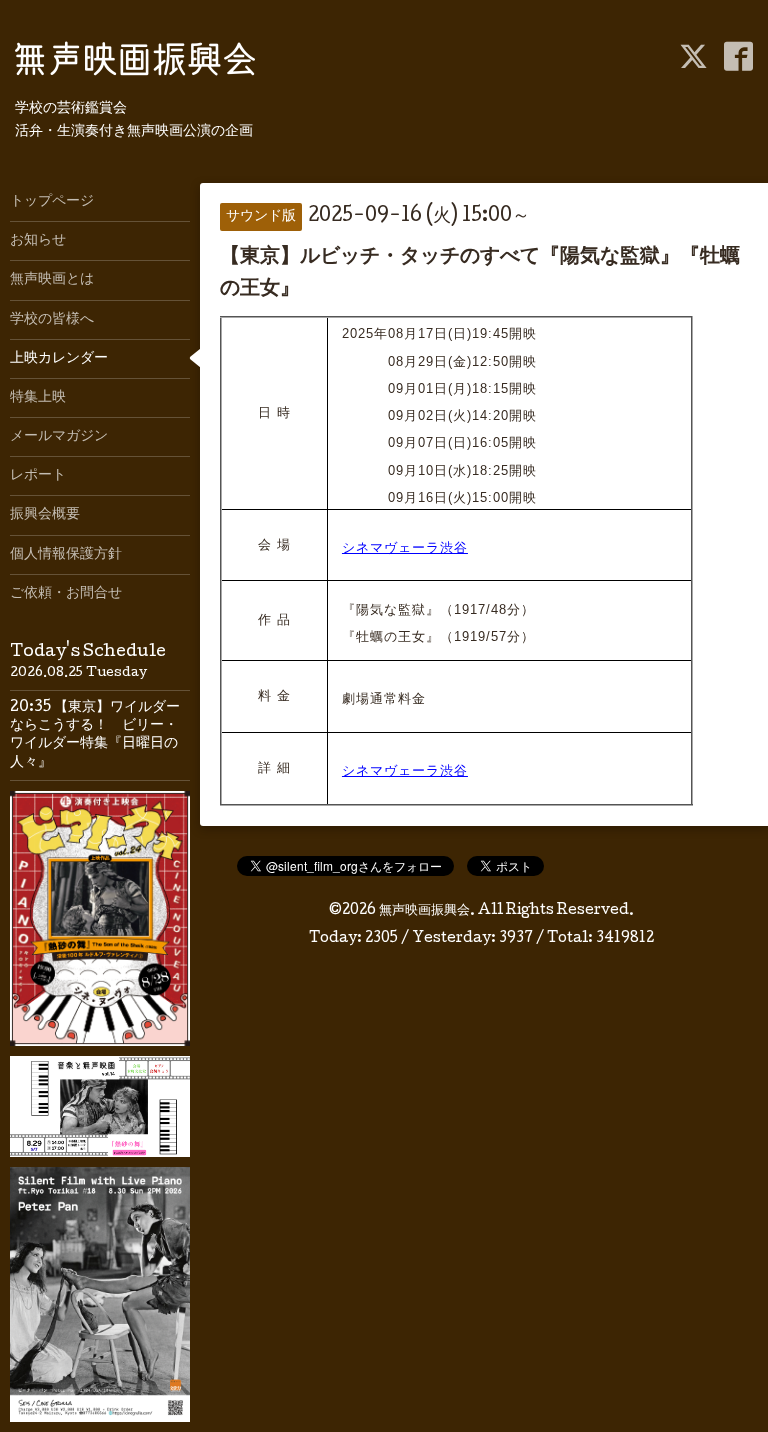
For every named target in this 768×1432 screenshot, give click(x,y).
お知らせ (38, 241)
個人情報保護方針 (66, 555)
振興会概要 (45, 515)
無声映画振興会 (424, 911)
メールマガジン (59, 437)
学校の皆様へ (52, 320)
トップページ (52, 202)
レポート (38, 476)
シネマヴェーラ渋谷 (405, 547)
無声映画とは (52, 280)
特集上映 (38, 398)
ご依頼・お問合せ (66, 594)
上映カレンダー (59, 359)
